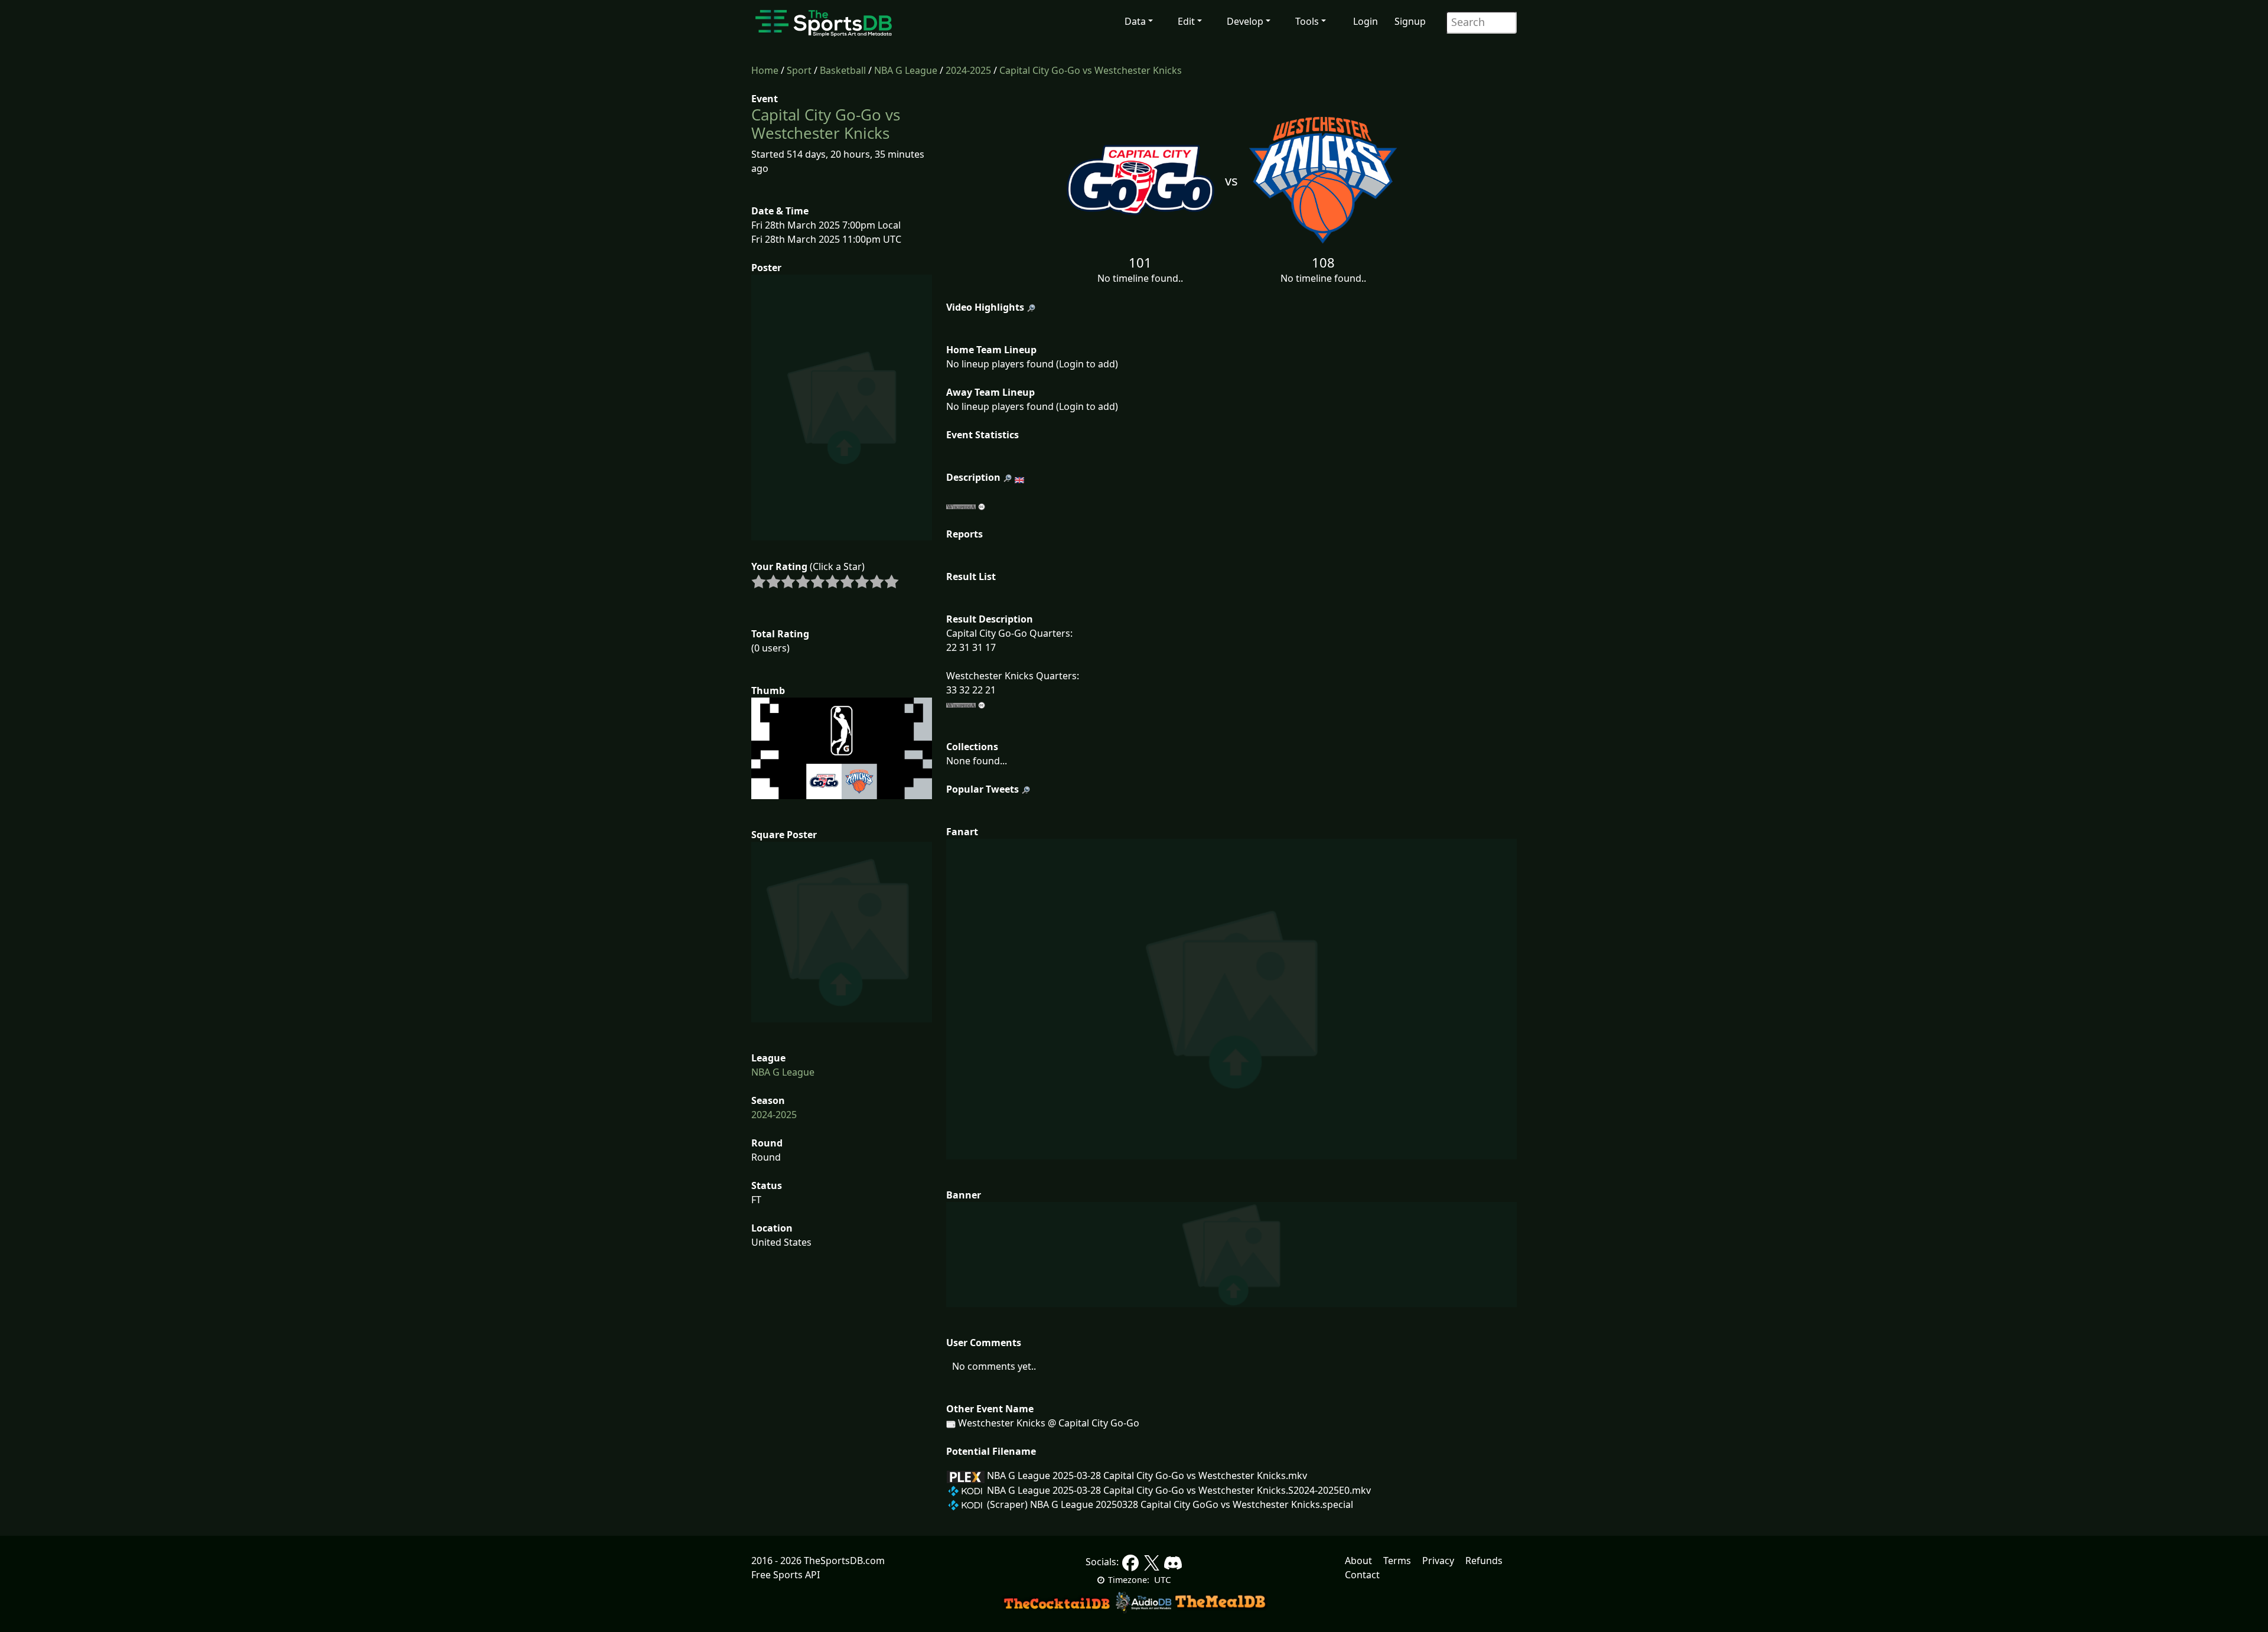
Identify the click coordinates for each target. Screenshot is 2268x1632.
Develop (1245, 21)
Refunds (1484, 1561)
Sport (799, 70)
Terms (1397, 1561)
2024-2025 (968, 70)
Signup (1410, 21)
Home (765, 70)
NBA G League (906, 70)
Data (1135, 21)
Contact (1362, 1575)
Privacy (1438, 1561)
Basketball (843, 70)
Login (1366, 21)
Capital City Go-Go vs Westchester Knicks (1091, 70)
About (1358, 1561)
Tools (1307, 21)
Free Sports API (786, 1575)
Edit (1186, 21)
